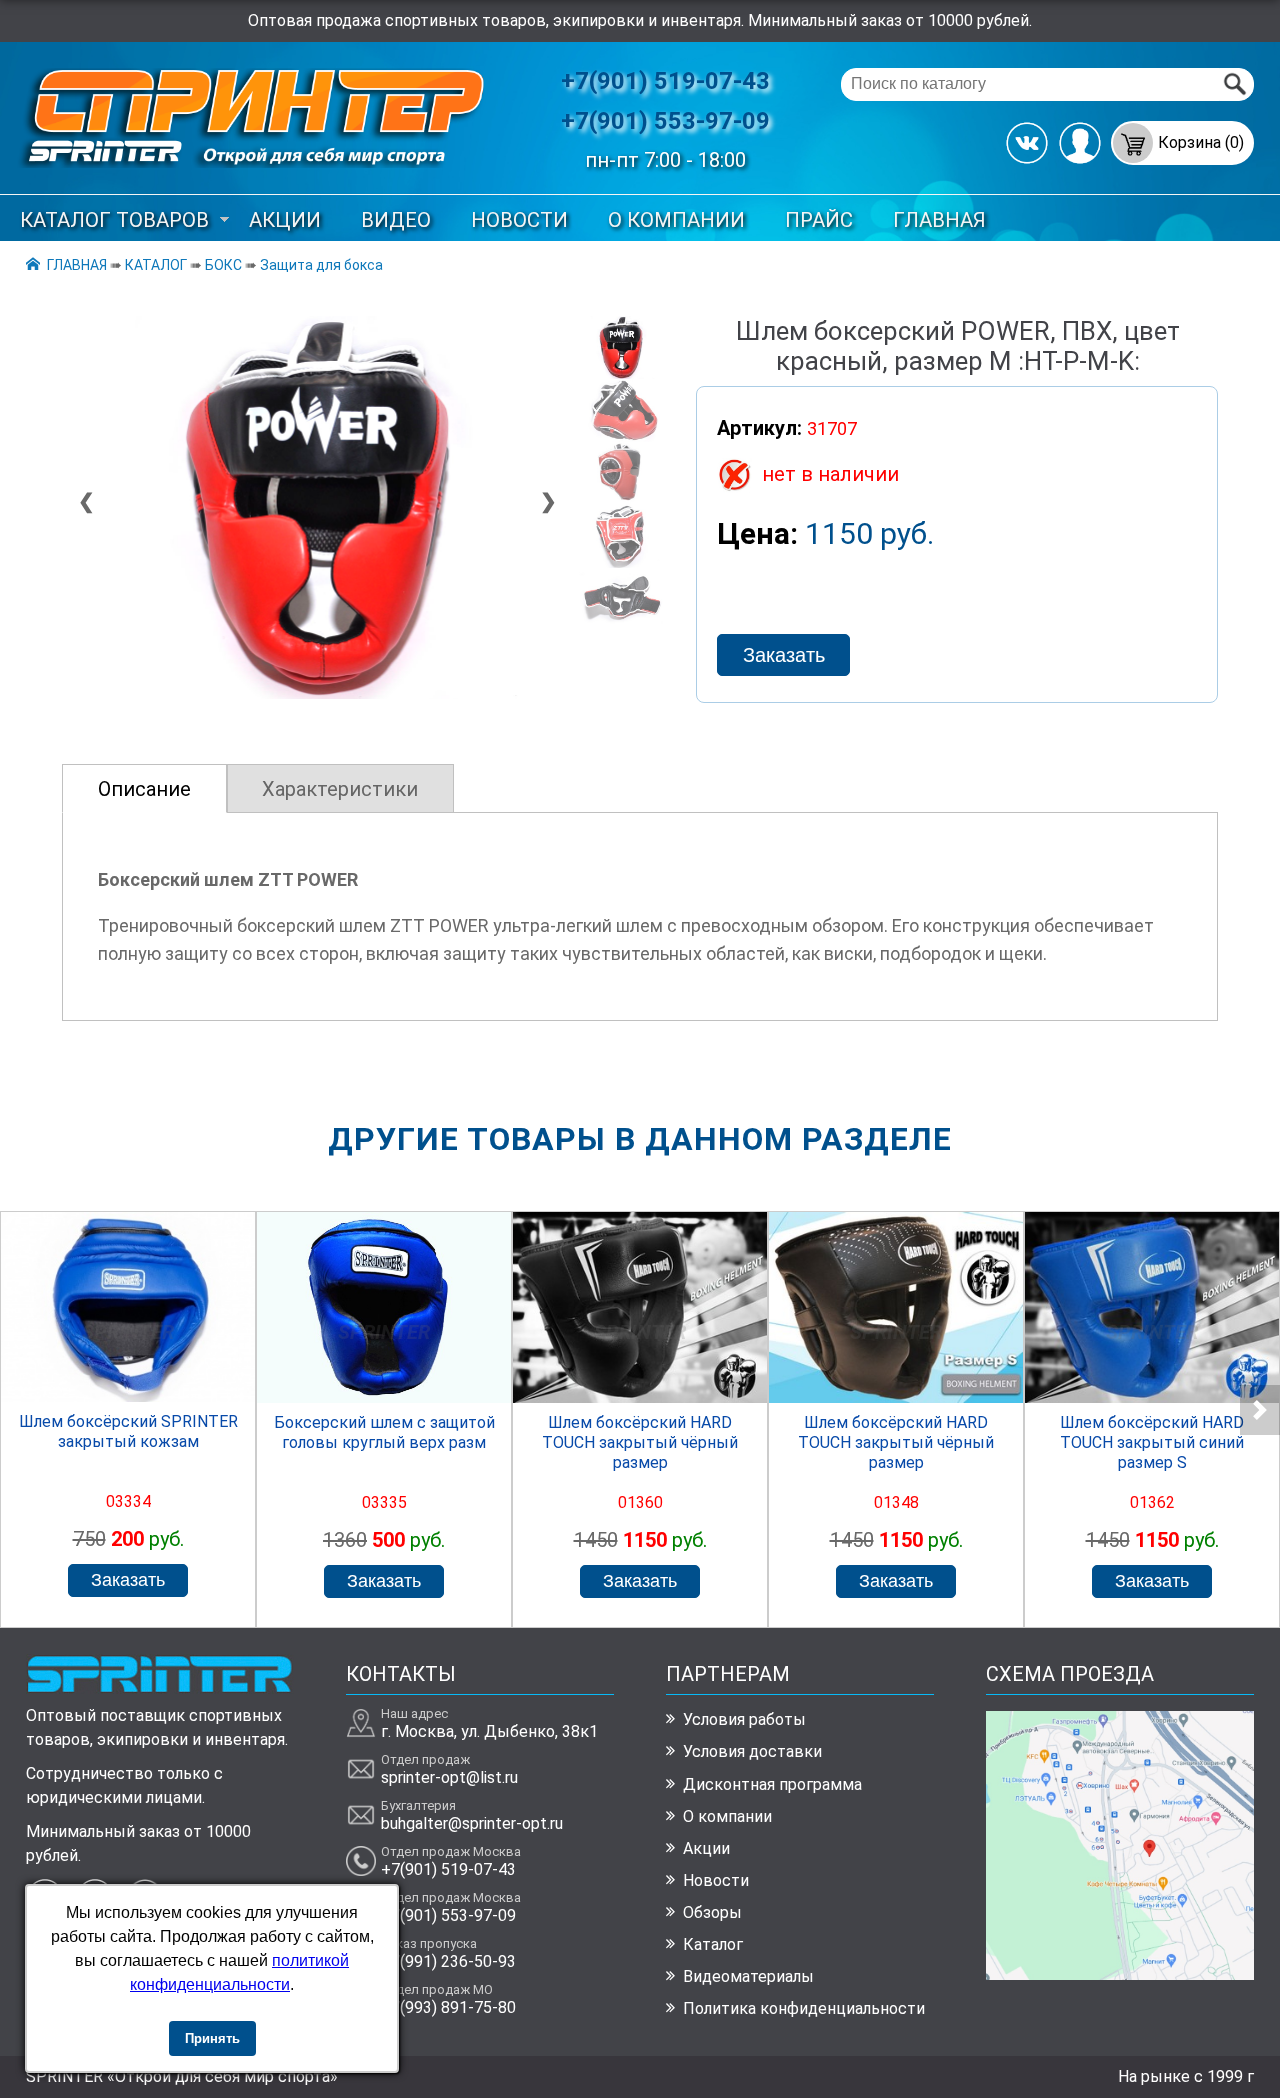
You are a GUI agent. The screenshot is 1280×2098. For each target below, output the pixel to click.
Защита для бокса (321, 265)
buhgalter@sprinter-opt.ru (472, 1823)
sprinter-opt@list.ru (449, 1777)
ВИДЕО (396, 220)
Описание (144, 789)
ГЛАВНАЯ (939, 220)
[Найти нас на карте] (1120, 1974)
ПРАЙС (819, 220)
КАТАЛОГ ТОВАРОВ (114, 220)
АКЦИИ (285, 220)
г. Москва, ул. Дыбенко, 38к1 (489, 1731)
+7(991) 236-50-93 (448, 1961)
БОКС (223, 265)
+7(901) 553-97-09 (665, 121)
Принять (212, 2038)
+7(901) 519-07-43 (665, 81)
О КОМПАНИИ (676, 220)
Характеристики (340, 789)
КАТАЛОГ (156, 265)
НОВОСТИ (519, 220)
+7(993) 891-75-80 (448, 2007)
